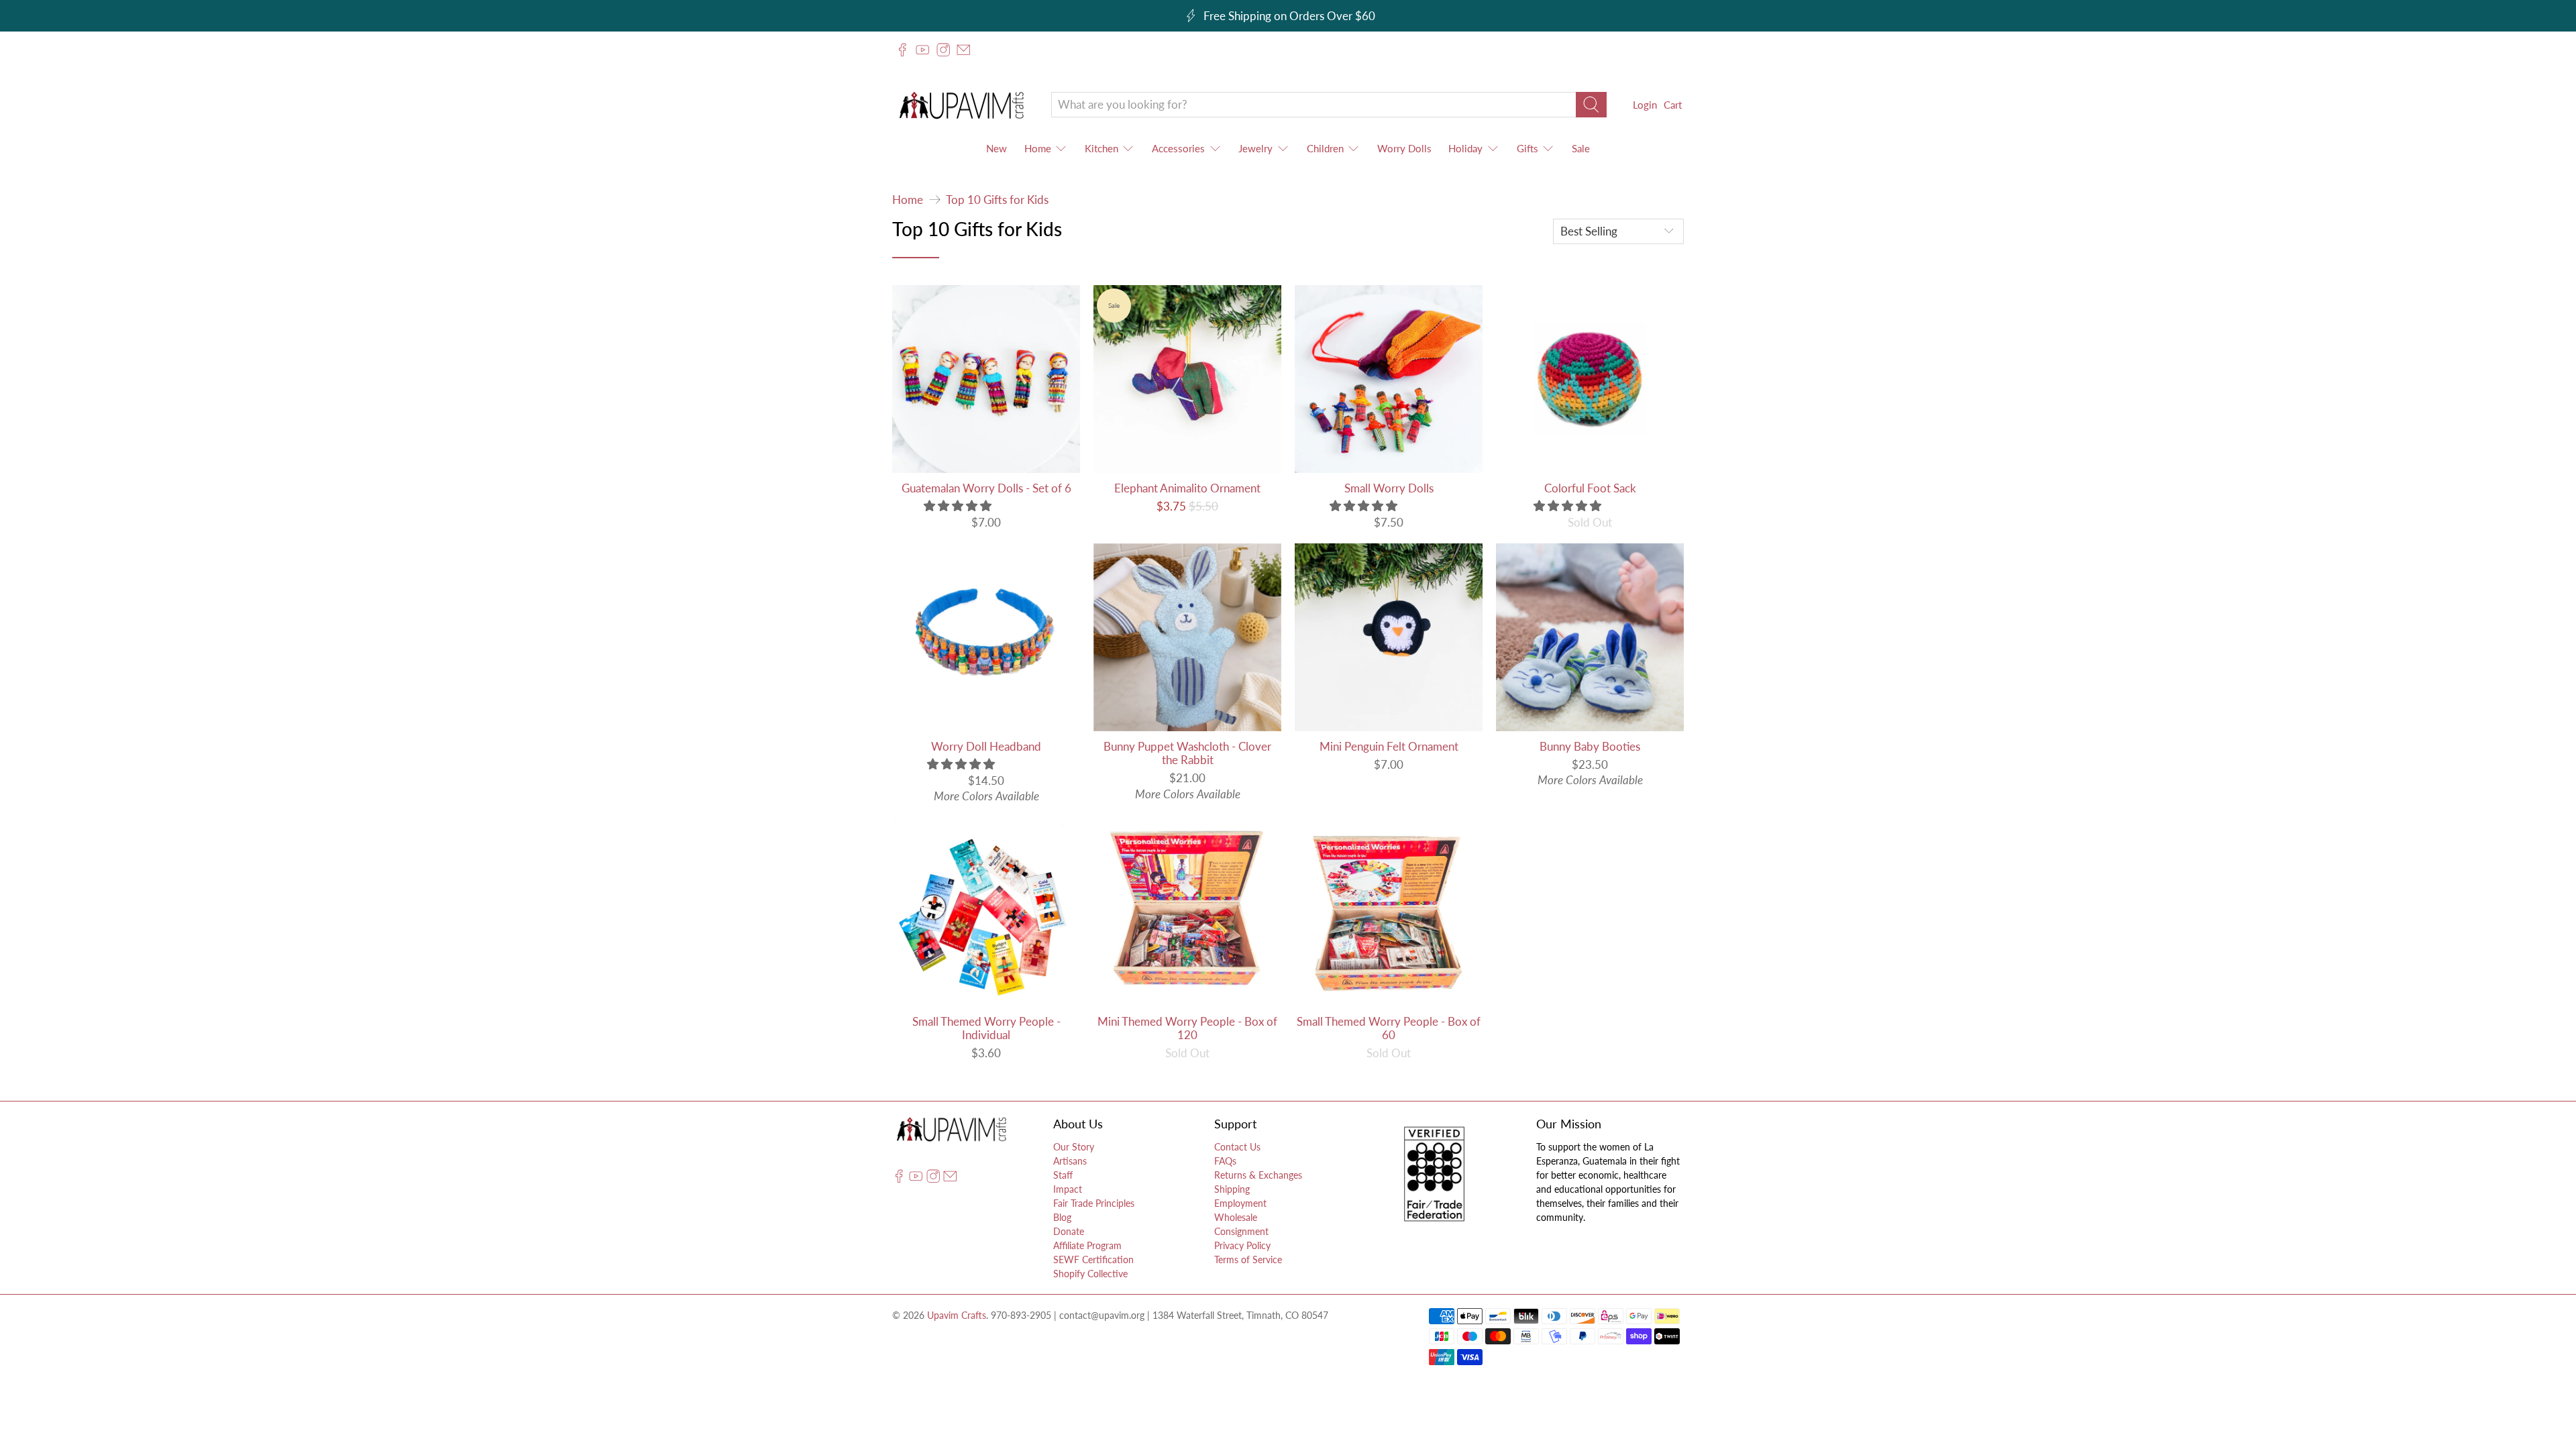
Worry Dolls (1404, 148)
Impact (1068, 1189)
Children (1325, 148)
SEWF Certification (1093, 1259)
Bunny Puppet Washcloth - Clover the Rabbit (1187, 753)
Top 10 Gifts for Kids (997, 200)
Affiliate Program (1087, 1245)
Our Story (1074, 1147)
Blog (1062, 1217)
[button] (958, 505)
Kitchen (1102, 148)
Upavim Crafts (957, 1315)
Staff (1063, 1175)
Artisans (1070, 1161)
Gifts (1527, 148)
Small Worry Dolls (1389, 488)
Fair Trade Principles (1094, 1203)
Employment (1240, 1203)
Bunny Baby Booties (1590, 746)
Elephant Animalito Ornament (1187, 488)
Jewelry (1255, 148)
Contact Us (1237, 1147)
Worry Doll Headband (986, 746)
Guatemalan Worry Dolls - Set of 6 (986, 488)
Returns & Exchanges (1258, 1175)
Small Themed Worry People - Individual (986, 1028)
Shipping (1232, 1189)
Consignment (1241, 1231)
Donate (1069, 1231)
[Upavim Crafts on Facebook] (902, 50)
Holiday (1465, 148)
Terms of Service (1248, 1259)
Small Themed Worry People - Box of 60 (1389, 1028)
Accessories (1178, 148)
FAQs (1225, 1161)
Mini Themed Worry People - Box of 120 (1187, 1028)
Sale (1581, 148)
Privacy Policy (1242, 1245)
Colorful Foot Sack (1590, 488)
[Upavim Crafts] (961, 105)
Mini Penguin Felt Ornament (1389, 746)
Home (1038, 148)
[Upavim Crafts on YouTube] (922, 50)
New (997, 148)
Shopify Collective (1090, 1274)
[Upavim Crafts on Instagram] (943, 50)
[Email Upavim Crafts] (963, 50)
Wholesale (1236, 1217)
